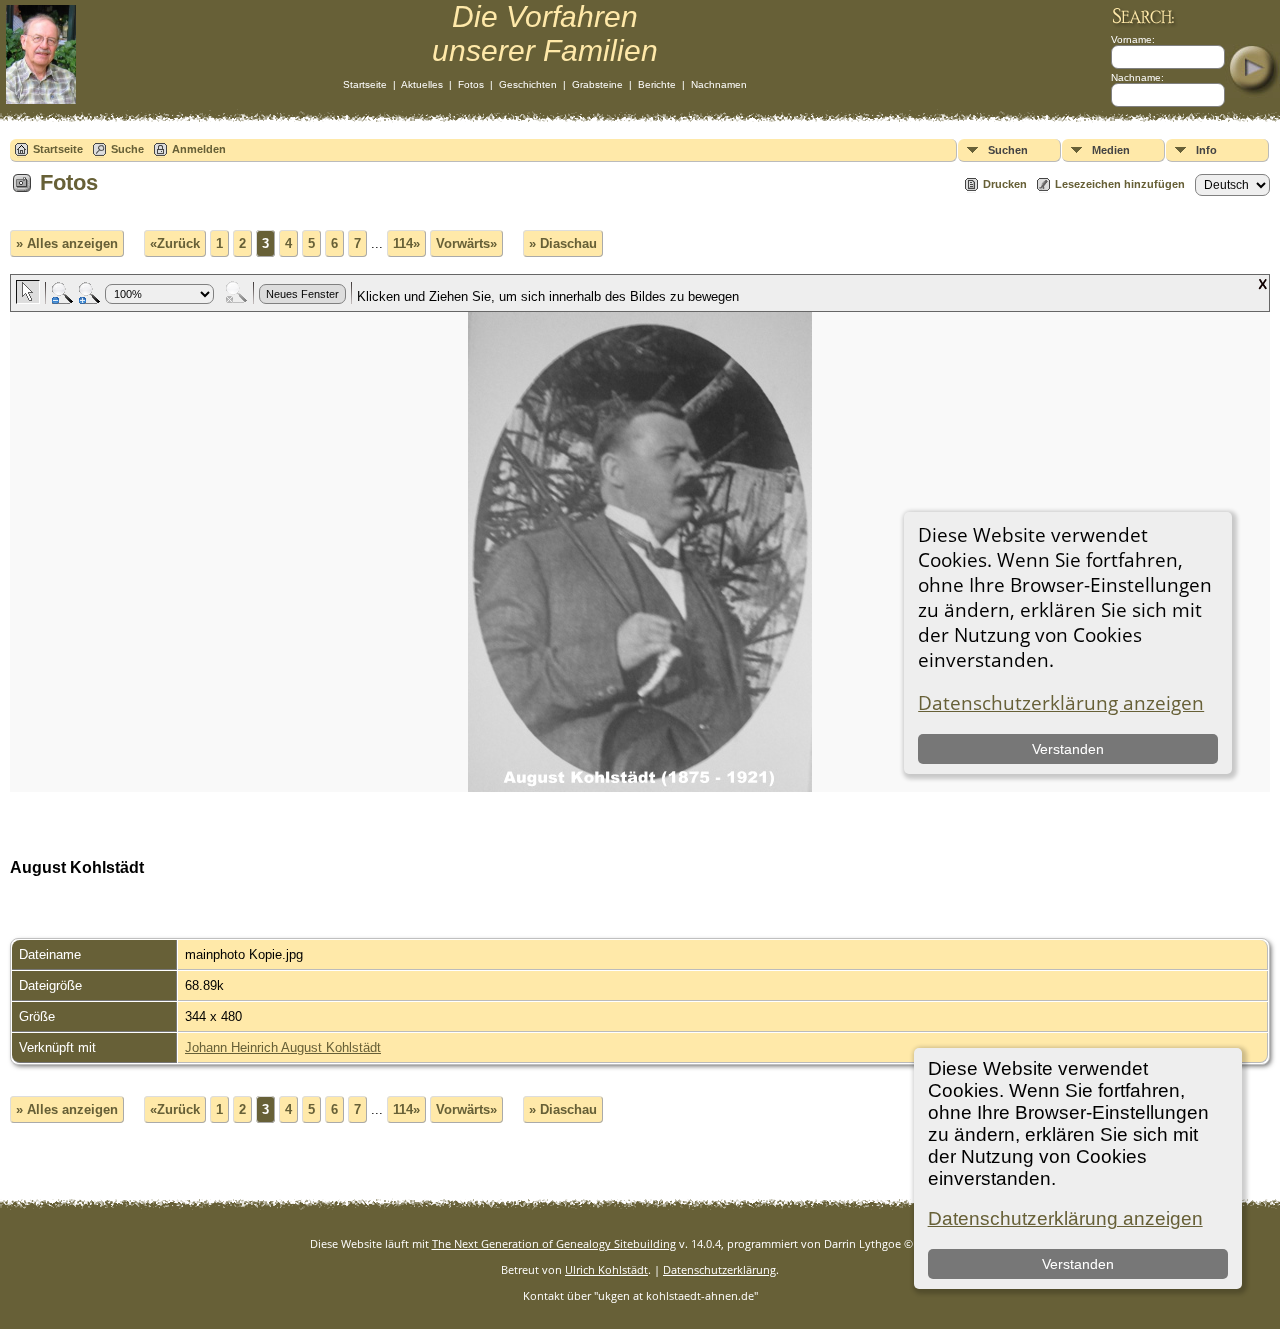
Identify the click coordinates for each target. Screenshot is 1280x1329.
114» (406, 243)
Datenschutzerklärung (719, 1269)
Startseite (365, 84)
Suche (127, 149)
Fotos (471, 84)
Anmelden (199, 149)
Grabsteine (597, 84)
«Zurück (175, 243)
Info (1206, 150)
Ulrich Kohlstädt (606, 1269)
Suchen (1008, 150)
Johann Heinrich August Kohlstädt (283, 1047)
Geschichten (528, 84)
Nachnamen (719, 84)
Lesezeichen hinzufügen (1120, 184)
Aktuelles (422, 84)
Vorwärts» (466, 243)
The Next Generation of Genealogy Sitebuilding (554, 1243)
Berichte (657, 84)
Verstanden (1078, 1264)
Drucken (1005, 184)
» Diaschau (563, 243)
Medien (1111, 150)
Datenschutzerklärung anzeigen (1065, 1218)
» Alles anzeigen (67, 243)
